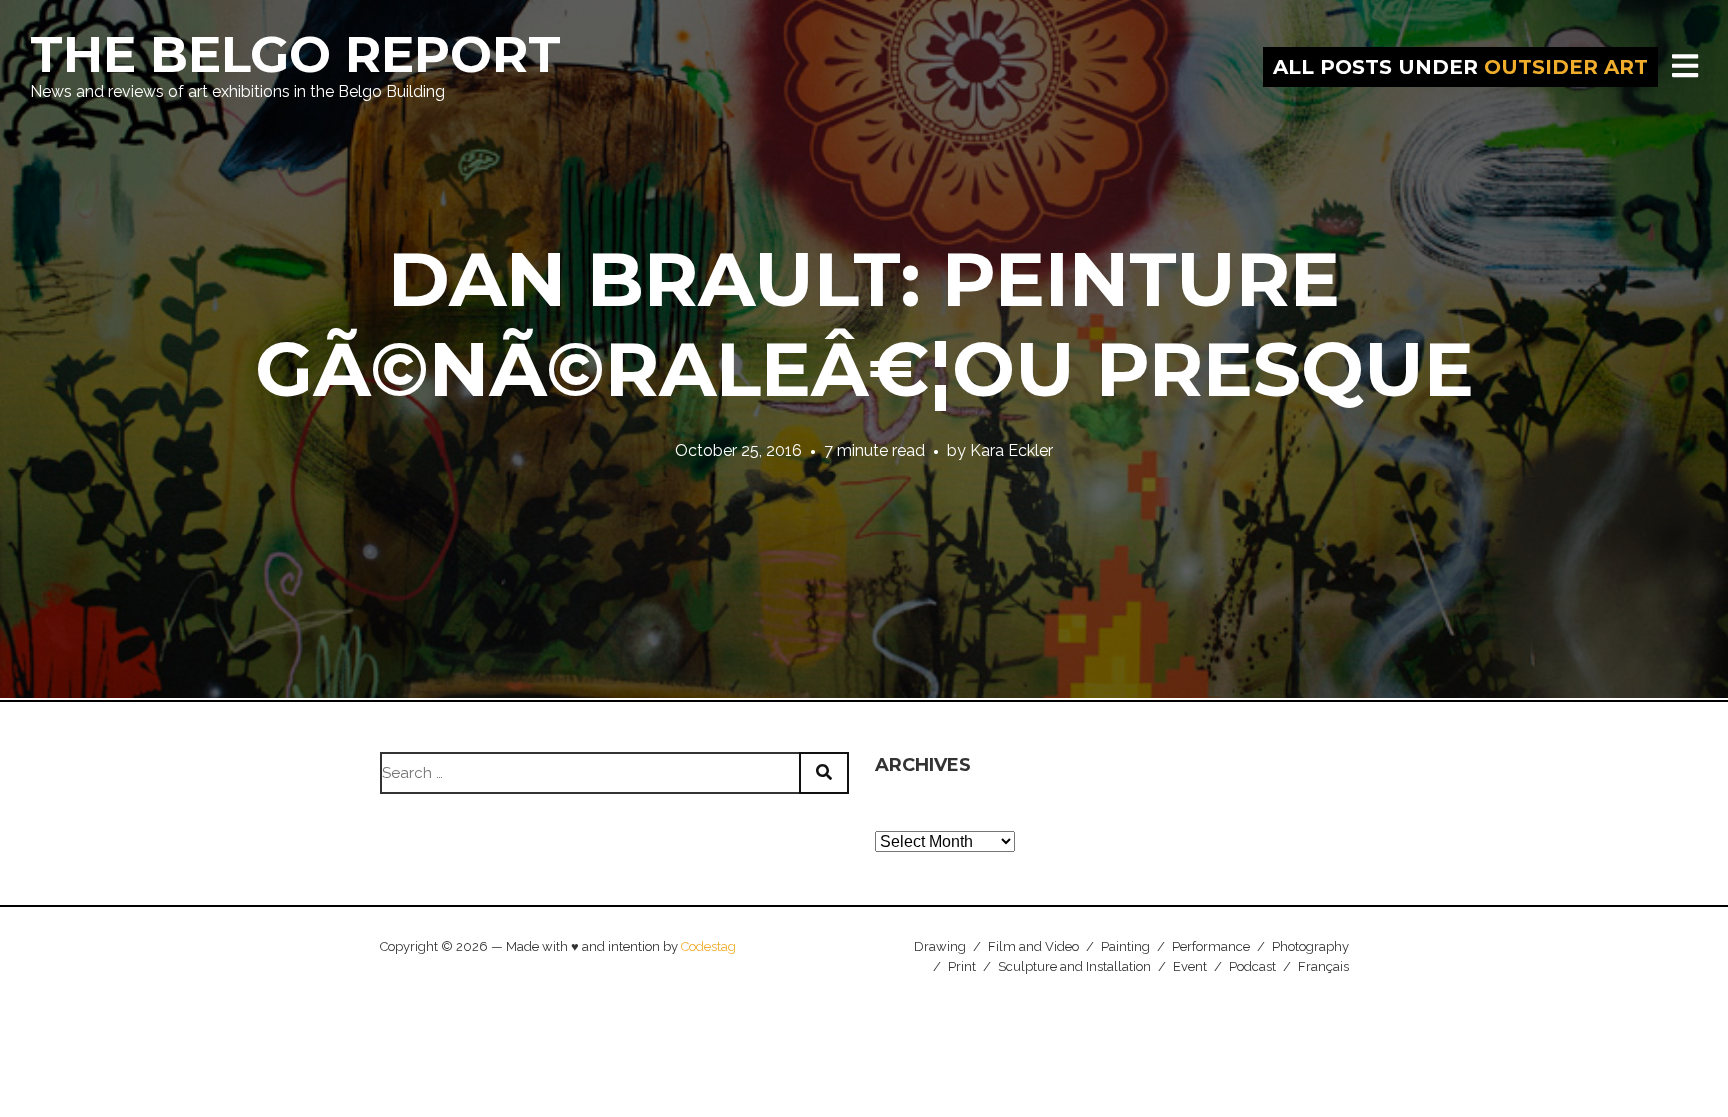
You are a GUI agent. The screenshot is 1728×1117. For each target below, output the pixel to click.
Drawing (940, 946)
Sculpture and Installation (1074, 966)
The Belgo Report (295, 54)
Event (1190, 966)
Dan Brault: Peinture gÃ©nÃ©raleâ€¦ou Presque (864, 324)
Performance (1211, 946)
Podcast (1252, 966)
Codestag (708, 946)
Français (1323, 966)
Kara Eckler (1011, 450)
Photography (1310, 946)
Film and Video (1033, 946)
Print (962, 966)
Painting (1125, 946)
